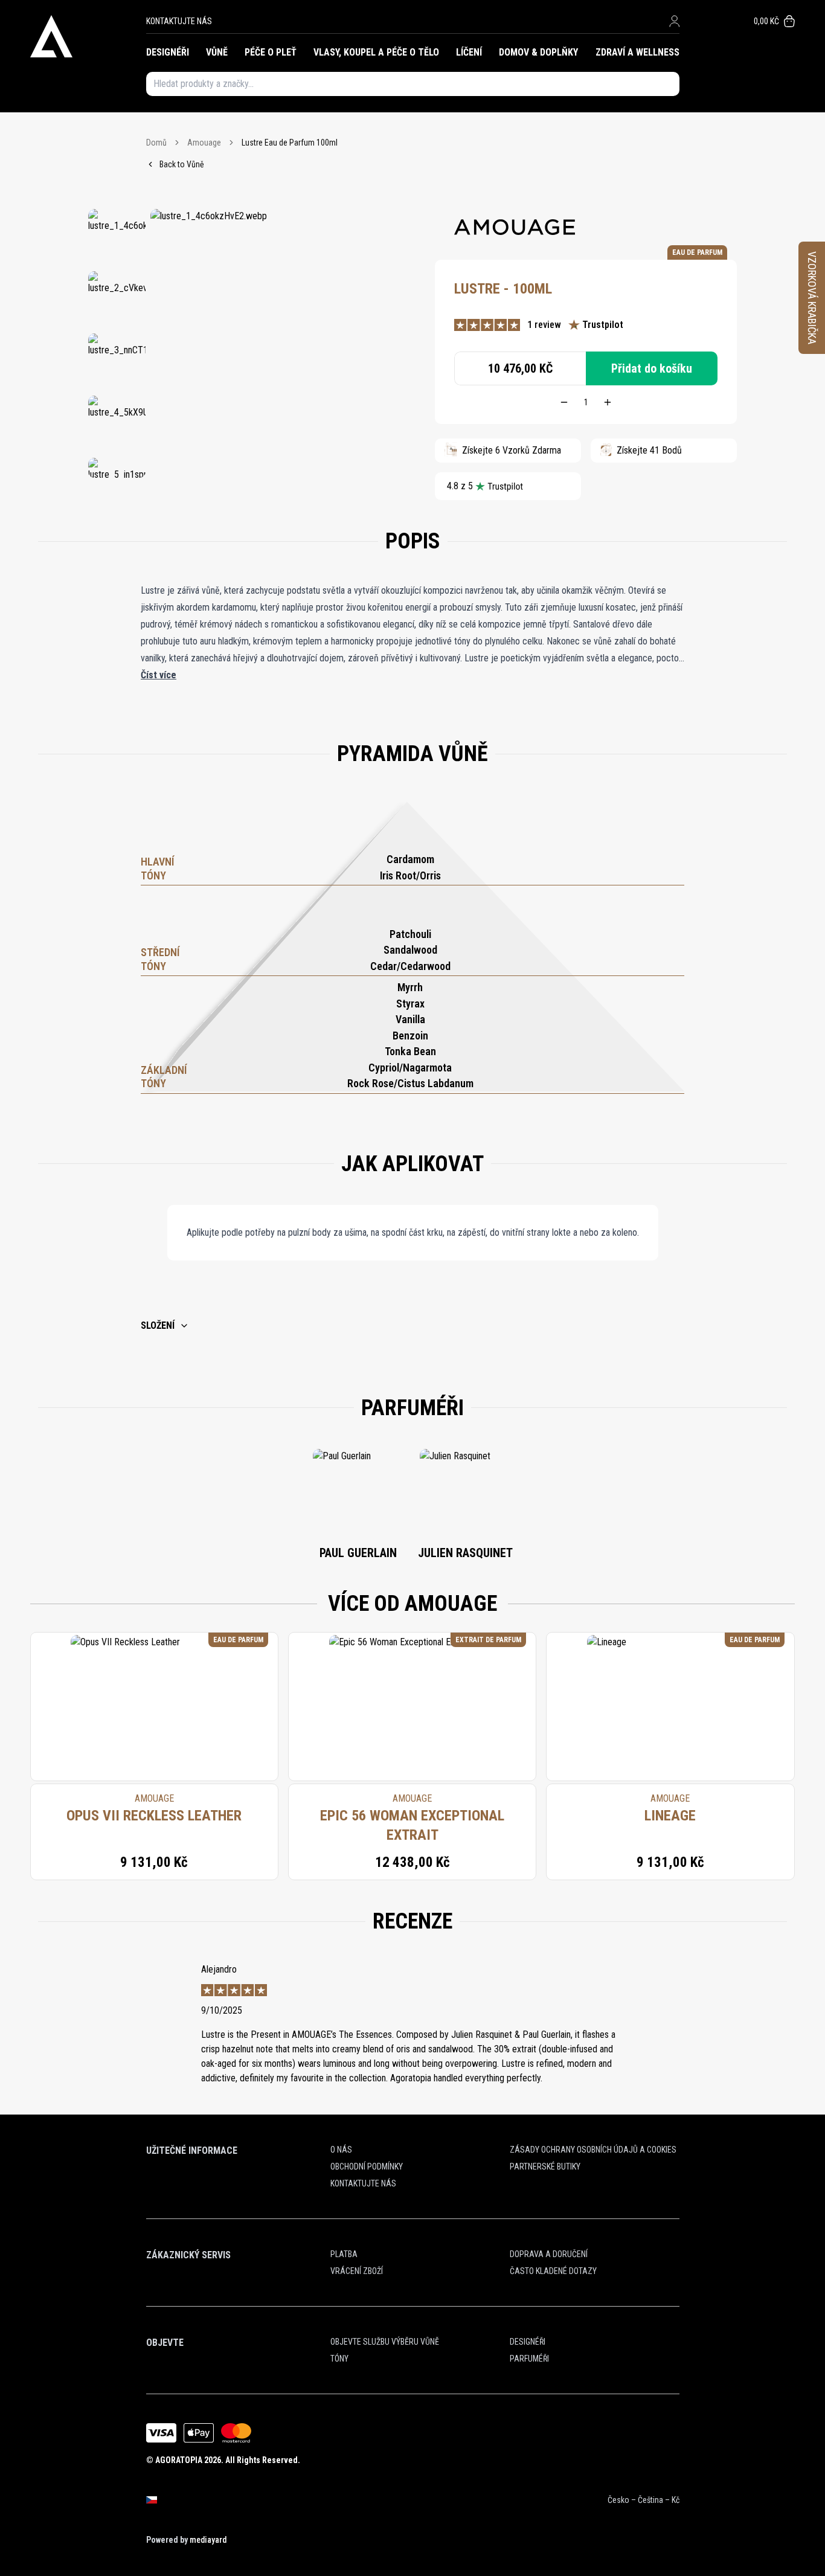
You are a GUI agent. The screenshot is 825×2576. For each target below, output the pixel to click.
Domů (156, 143)
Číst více (159, 675)
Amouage (204, 143)
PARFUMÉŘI (529, 2359)
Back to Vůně (182, 164)
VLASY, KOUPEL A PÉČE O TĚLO (376, 52)
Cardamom (410, 859)
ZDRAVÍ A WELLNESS (637, 52)
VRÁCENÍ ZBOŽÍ (357, 2271)
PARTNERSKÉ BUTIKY (545, 2166)
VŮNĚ (217, 52)
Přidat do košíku (652, 368)
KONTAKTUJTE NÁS (179, 21)
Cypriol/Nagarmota (410, 1068)
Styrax (410, 1004)
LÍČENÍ (469, 52)
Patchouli (410, 934)
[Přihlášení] (674, 21)
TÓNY (339, 2359)
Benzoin (410, 1036)
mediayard (208, 2540)
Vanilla (410, 1019)
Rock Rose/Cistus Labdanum (410, 1083)
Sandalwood (410, 950)
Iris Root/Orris (410, 875)
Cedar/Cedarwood (410, 966)
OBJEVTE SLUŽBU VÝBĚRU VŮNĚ (385, 2342)
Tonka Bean (410, 1051)
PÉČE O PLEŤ (271, 52)
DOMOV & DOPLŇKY (538, 52)
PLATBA (344, 2254)
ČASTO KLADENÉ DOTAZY (553, 2271)
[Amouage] (515, 227)
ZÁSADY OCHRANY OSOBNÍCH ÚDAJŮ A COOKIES (593, 2150)
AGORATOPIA (179, 2460)
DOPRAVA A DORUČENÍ (549, 2254)
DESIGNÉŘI (168, 52)
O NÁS (341, 2150)
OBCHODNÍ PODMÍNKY (367, 2166)
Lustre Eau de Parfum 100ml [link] (290, 143)
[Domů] (88, 36)
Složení (158, 1325)
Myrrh (410, 987)
